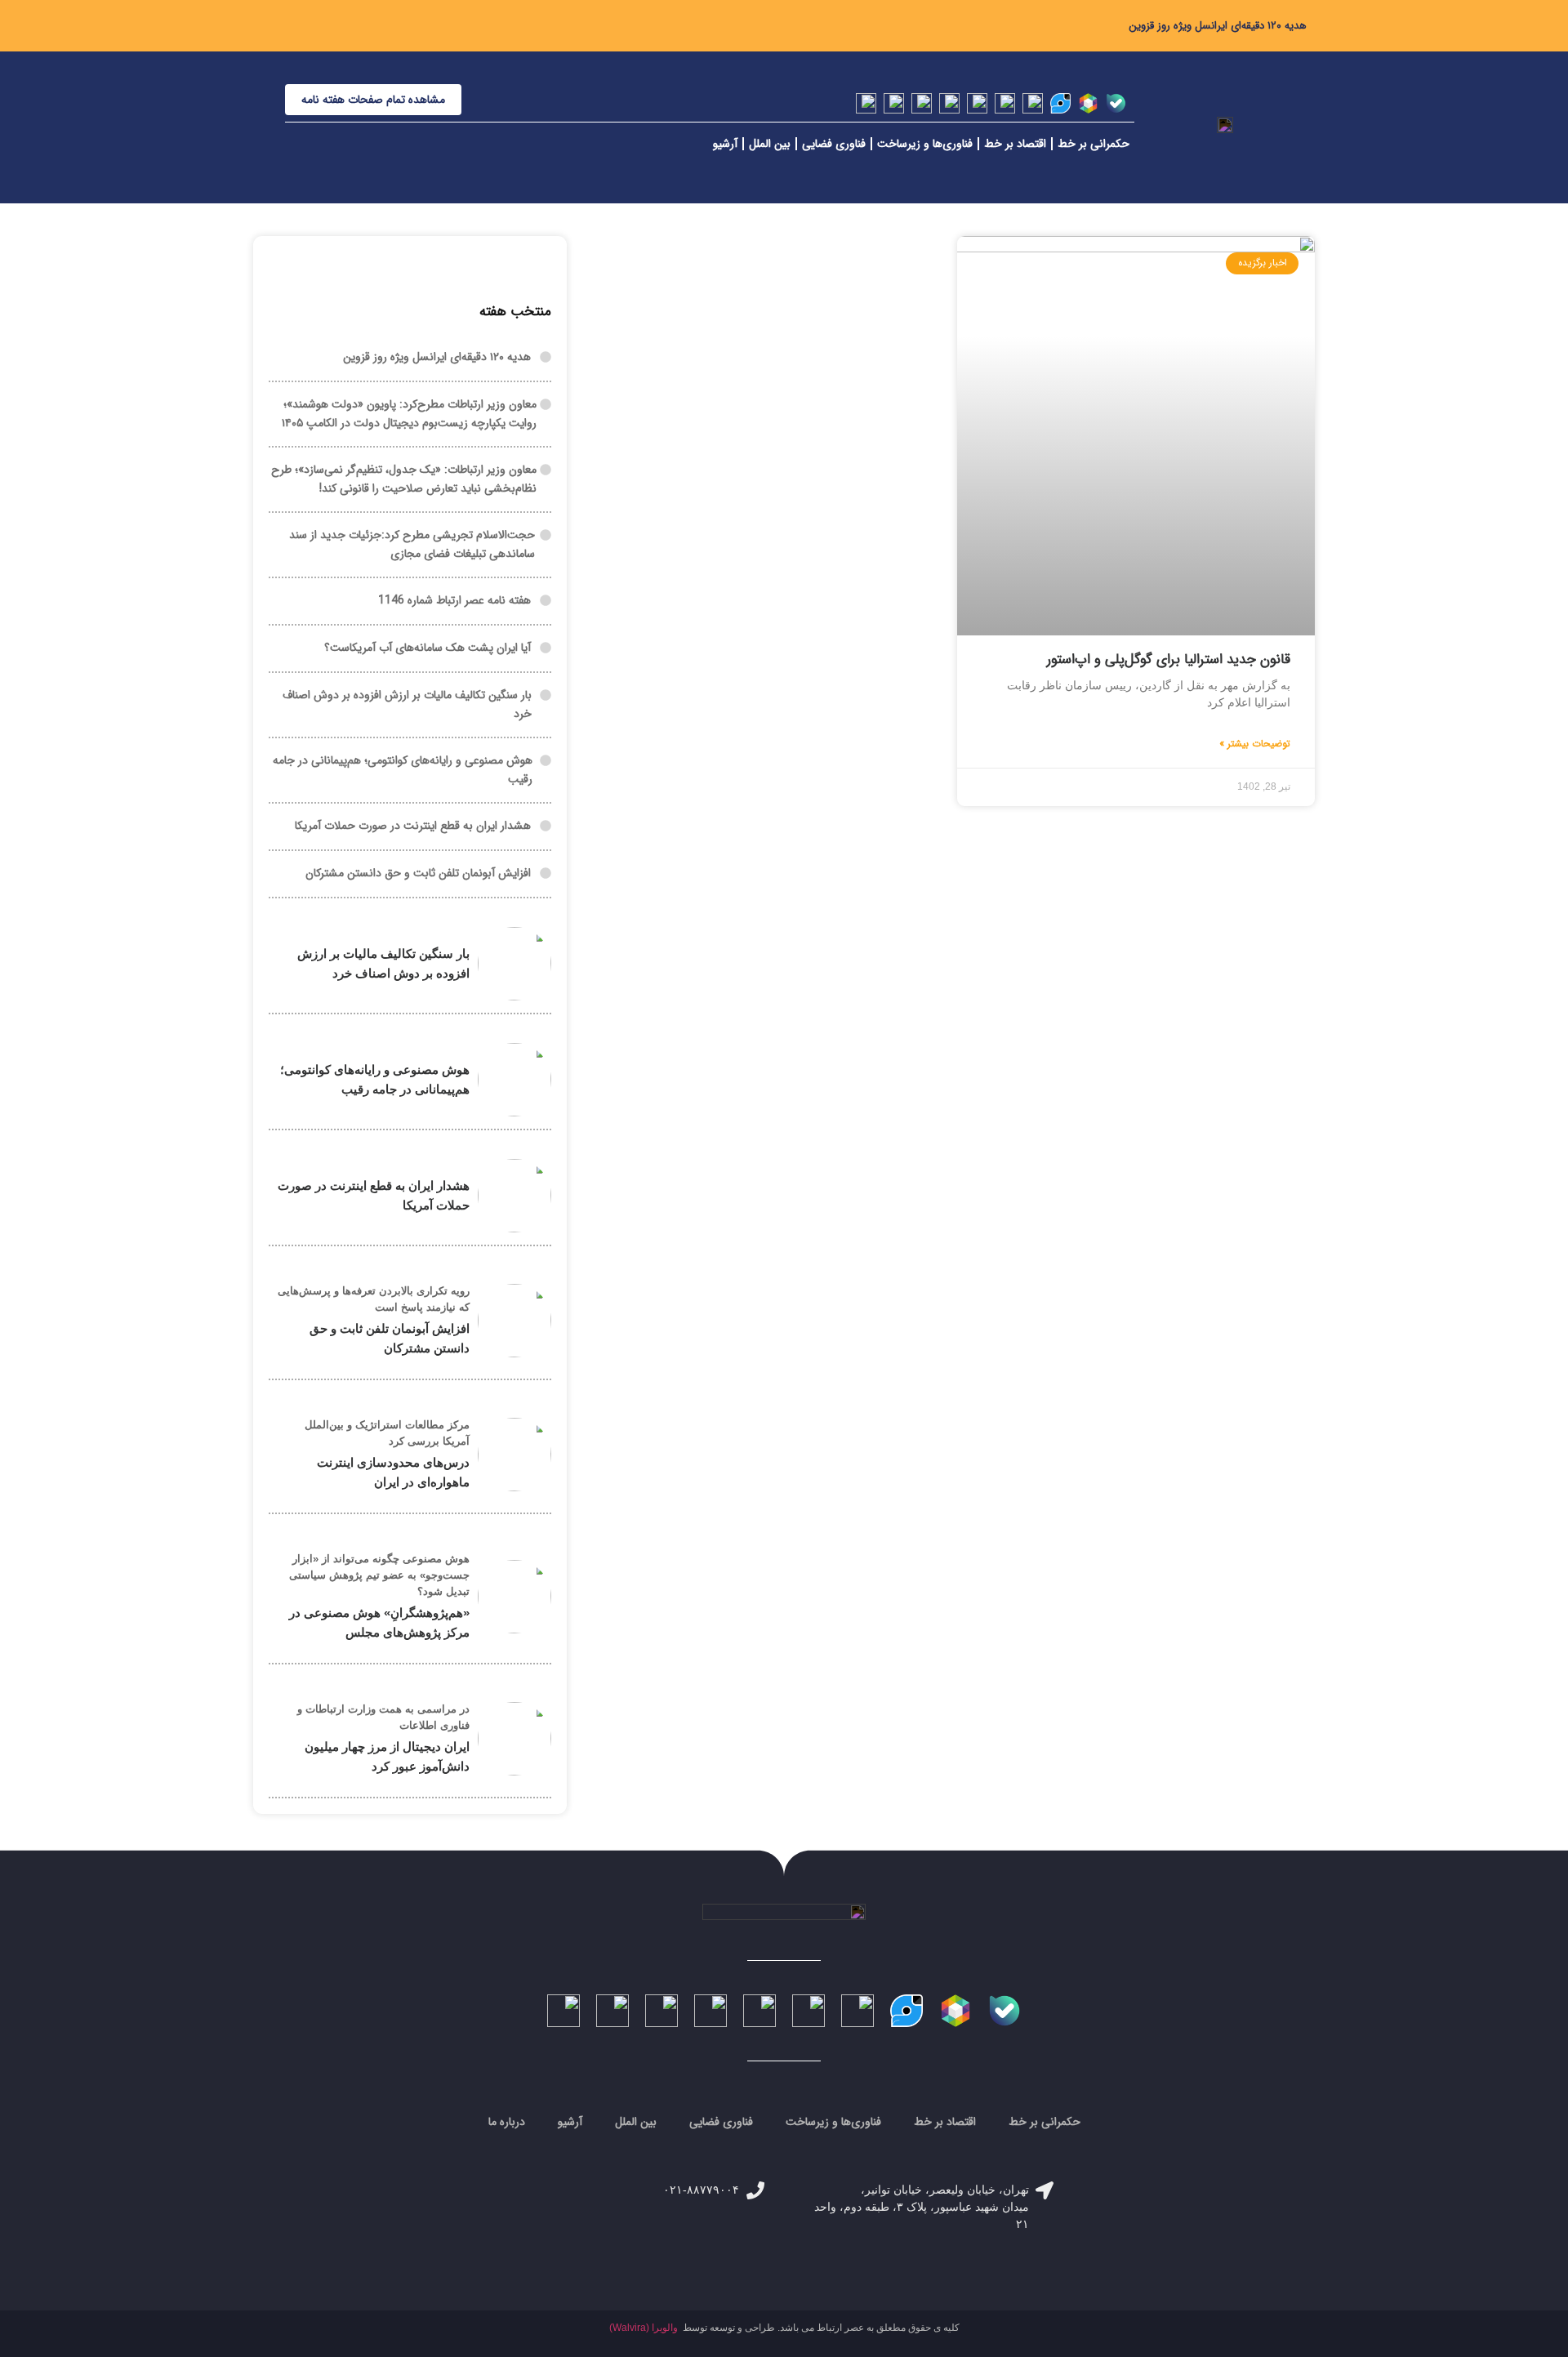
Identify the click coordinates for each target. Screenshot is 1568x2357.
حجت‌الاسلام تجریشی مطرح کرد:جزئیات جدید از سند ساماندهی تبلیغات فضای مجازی (412, 544)
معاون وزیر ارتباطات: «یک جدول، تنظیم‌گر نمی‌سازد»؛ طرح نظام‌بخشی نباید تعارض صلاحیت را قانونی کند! (404, 479)
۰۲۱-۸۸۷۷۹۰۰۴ (701, 2190)
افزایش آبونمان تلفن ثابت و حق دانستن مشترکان (418, 873)
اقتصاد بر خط (1015, 144)
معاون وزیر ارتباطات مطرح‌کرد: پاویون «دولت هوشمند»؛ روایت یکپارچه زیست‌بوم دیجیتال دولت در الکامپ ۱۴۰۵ (409, 414)
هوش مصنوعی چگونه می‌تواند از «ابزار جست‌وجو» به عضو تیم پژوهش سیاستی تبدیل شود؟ (379, 1575)
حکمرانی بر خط (1094, 144)
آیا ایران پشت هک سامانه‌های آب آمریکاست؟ (428, 648)
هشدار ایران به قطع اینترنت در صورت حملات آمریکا (413, 826)
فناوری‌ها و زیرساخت (925, 144)
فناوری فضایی (834, 144)
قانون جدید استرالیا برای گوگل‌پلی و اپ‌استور (1169, 659)
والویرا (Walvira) (644, 2328)
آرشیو (725, 144)
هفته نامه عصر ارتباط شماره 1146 (454, 600)
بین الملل (770, 144)
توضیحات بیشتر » (1255, 744)
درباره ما (507, 2122)
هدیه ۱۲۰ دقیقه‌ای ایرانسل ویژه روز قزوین (1218, 26)
